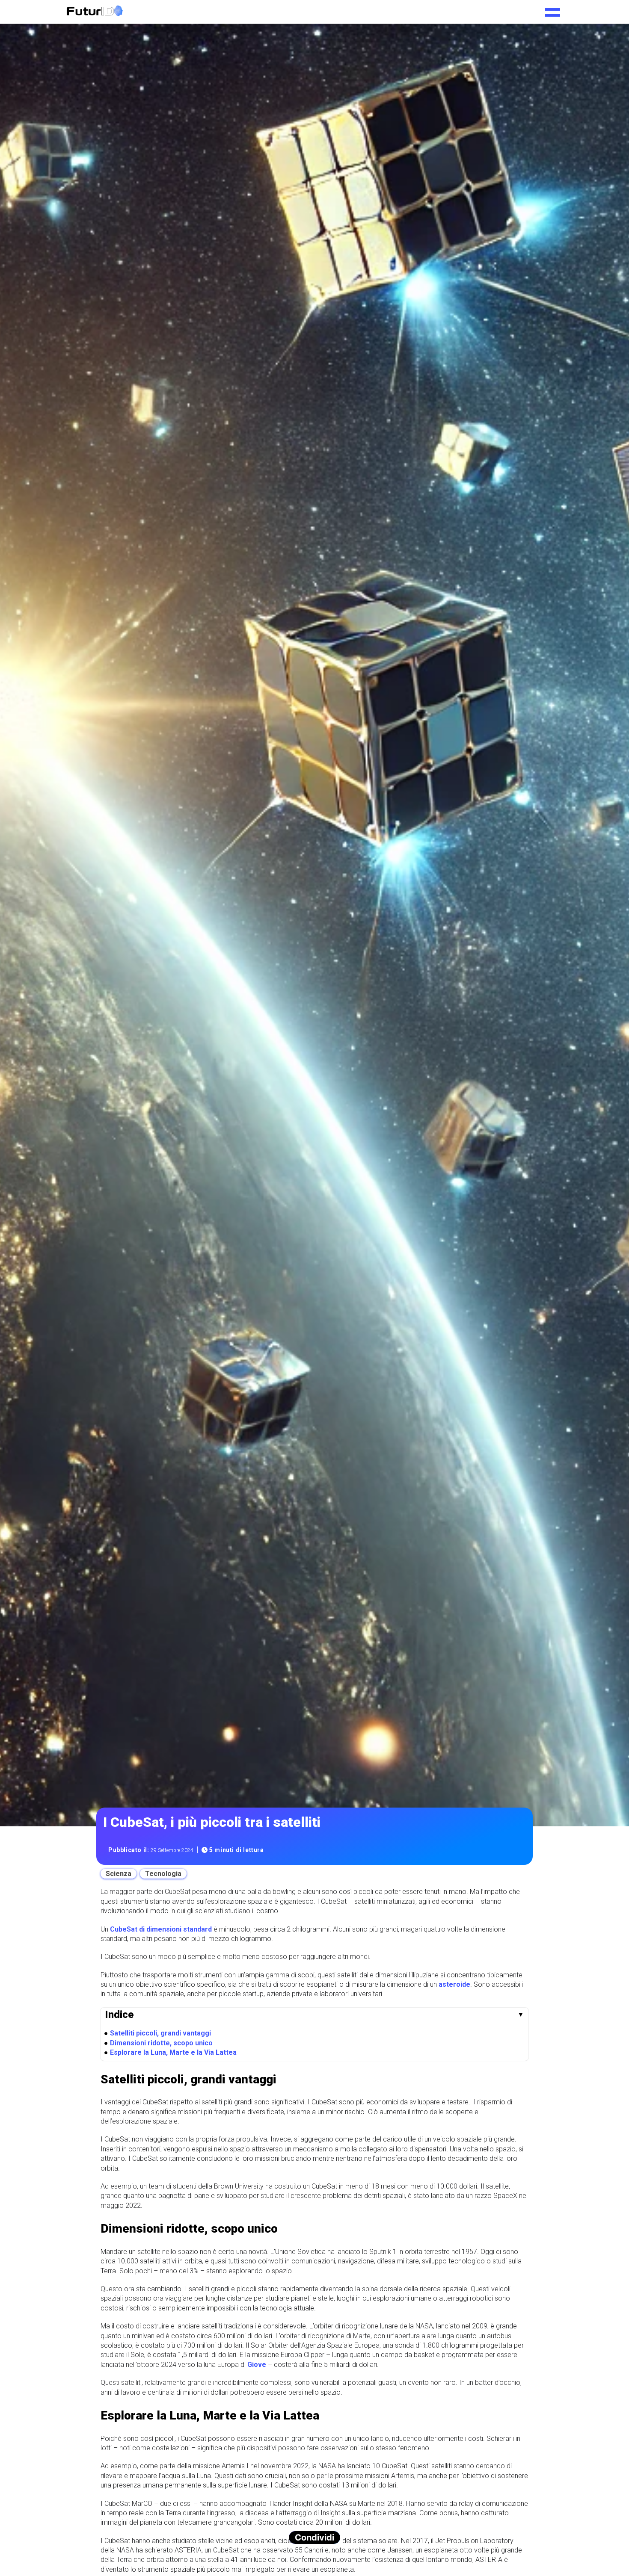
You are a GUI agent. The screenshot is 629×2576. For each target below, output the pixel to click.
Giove (257, 2365)
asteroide (454, 1984)
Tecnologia (163, 1874)
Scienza (119, 1874)
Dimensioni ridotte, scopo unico (161, 2043)
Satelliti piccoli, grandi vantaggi (160, 2033)
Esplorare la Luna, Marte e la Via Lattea (173, 2052)
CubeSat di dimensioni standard (161, 1929)
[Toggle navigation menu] (553, 9)
